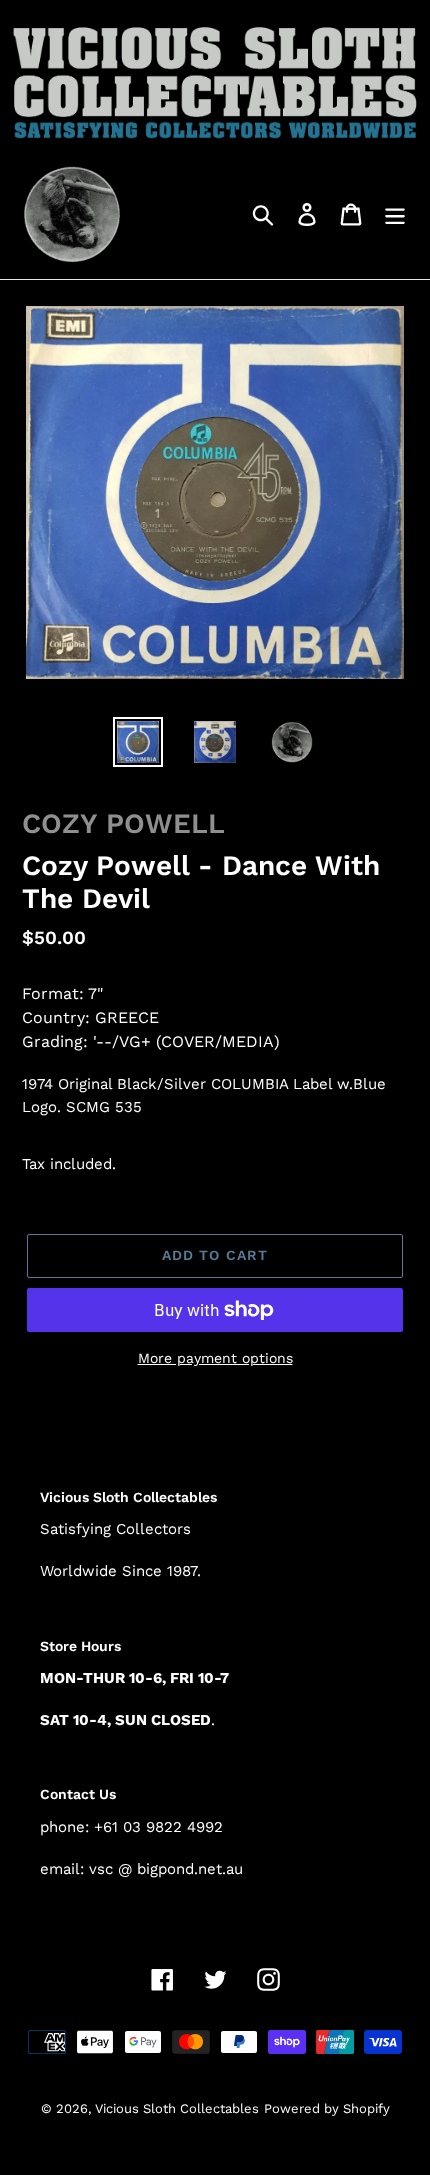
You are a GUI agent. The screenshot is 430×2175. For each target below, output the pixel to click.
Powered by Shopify (327, 2108)
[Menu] (395, 213)
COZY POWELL (123, 823)
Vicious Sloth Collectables (177, 2108)
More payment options (215, 1358)
